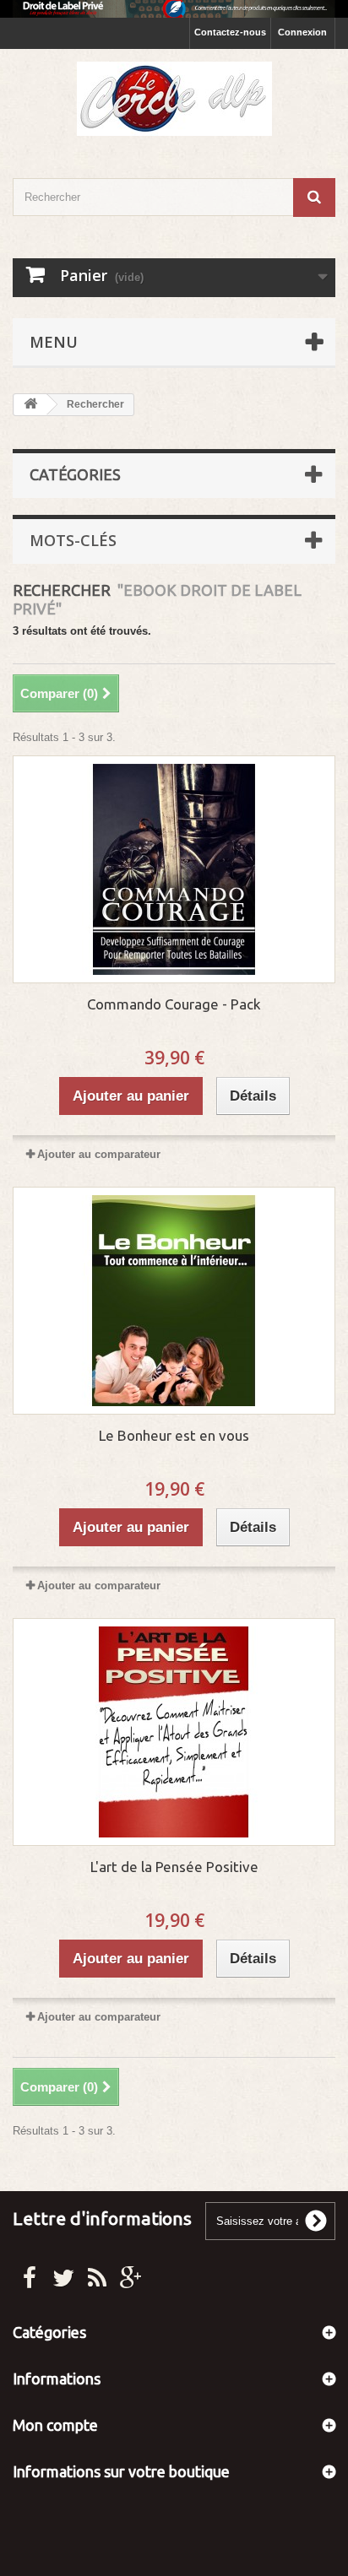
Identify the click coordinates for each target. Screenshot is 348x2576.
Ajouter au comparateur (99, 1154)
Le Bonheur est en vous (174, 1435)
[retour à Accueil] (30, 405)
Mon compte (55, 2425)
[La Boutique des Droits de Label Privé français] (174, 99)
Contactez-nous (230, 32)
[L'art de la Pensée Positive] (174, 1732)
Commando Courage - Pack (174, 1004)
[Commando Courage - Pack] (174, 869)
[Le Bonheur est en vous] (174, 1301)
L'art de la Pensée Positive (174, 1867)
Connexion (302, 32)
